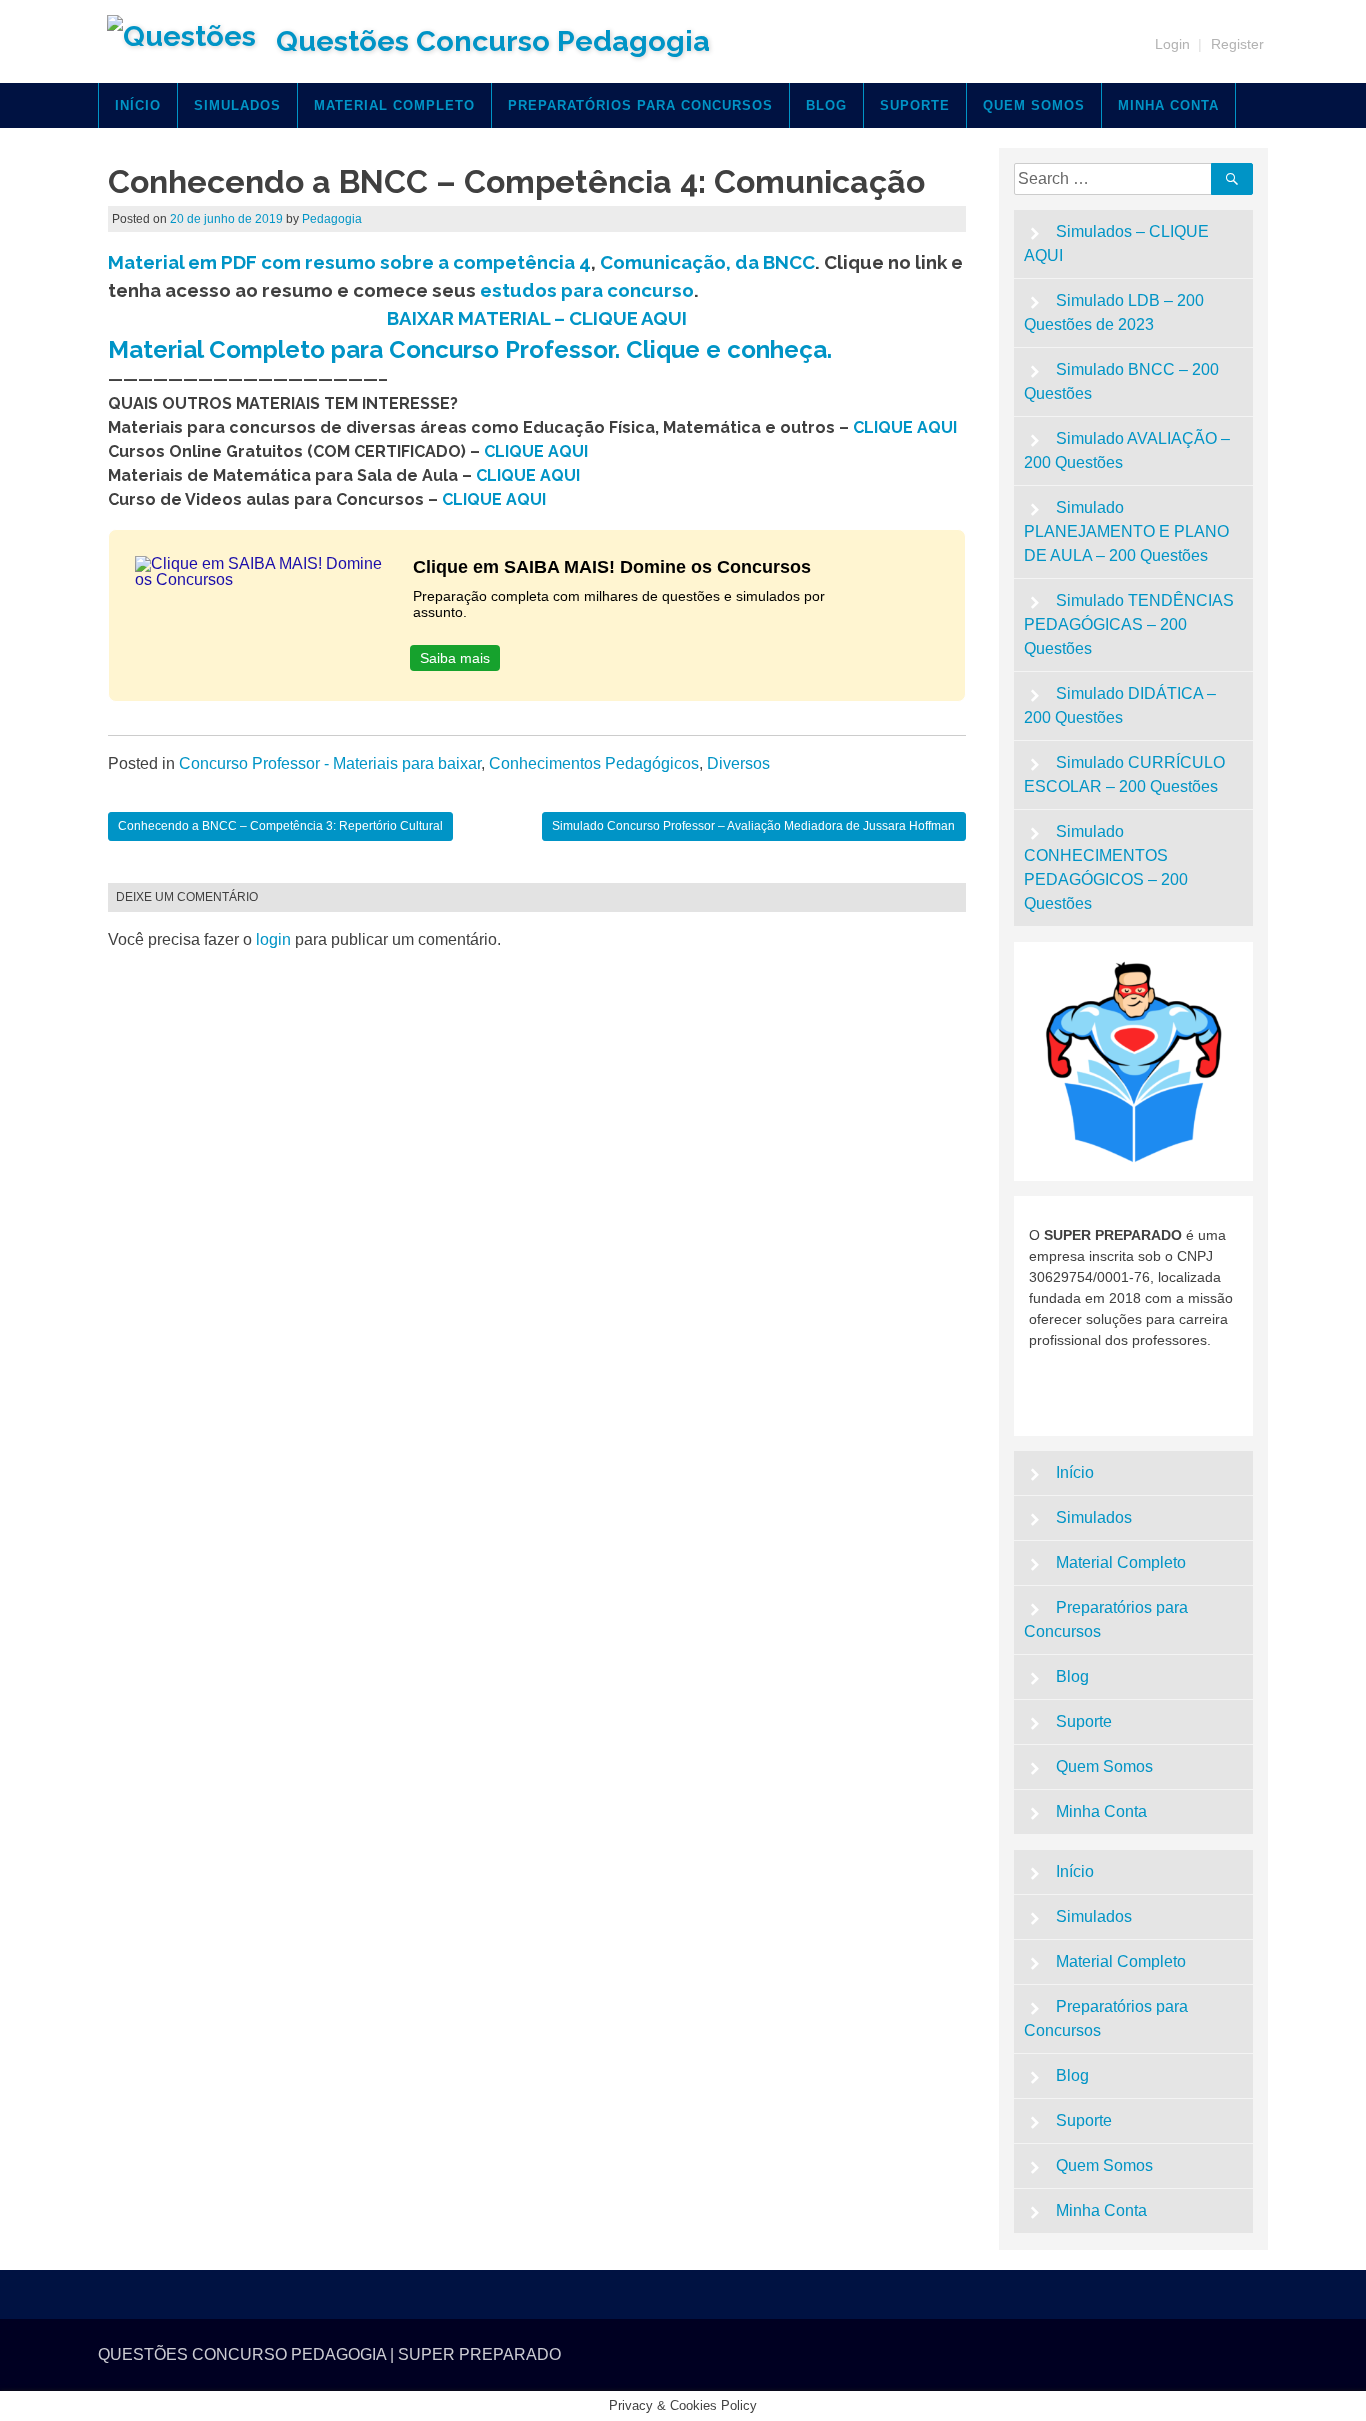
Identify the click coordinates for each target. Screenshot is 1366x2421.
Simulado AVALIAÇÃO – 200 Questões (1127, 450)
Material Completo (394, 105)
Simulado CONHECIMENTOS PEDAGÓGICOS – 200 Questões (1106, 867)
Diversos (738, 763)
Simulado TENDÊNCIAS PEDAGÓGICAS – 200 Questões (1129, 624)
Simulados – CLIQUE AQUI (1117, 243)
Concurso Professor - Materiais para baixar (330, 763)
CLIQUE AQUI (905, 427)
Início (138, 105)
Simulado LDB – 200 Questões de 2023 (1114, 312)
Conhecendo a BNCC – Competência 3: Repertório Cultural (280, 826)
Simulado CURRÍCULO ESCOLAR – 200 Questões (1125, 774)
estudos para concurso (587, 290)
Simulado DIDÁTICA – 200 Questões (1120, 705)
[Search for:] (1116, 178)
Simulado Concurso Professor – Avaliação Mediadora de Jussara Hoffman (753, 826)
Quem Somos (1034, 105)
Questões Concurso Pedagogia (493, 41)
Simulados (237, 105)
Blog (826, 105)
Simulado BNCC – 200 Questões (1122, 381)
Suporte (915, 105)
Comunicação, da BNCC (707, 262)
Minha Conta (1168, 105)
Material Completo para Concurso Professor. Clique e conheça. (470, 349)
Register (1237, 44)
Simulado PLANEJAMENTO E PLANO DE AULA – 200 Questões (1126, 531)
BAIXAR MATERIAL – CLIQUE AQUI (537, 318)
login (273, 939)
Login (1172, 44)
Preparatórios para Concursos (640, 105)
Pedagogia (332, 219)
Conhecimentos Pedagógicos (594, 763)
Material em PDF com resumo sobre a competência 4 (349, 262)
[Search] (1232, 179)
